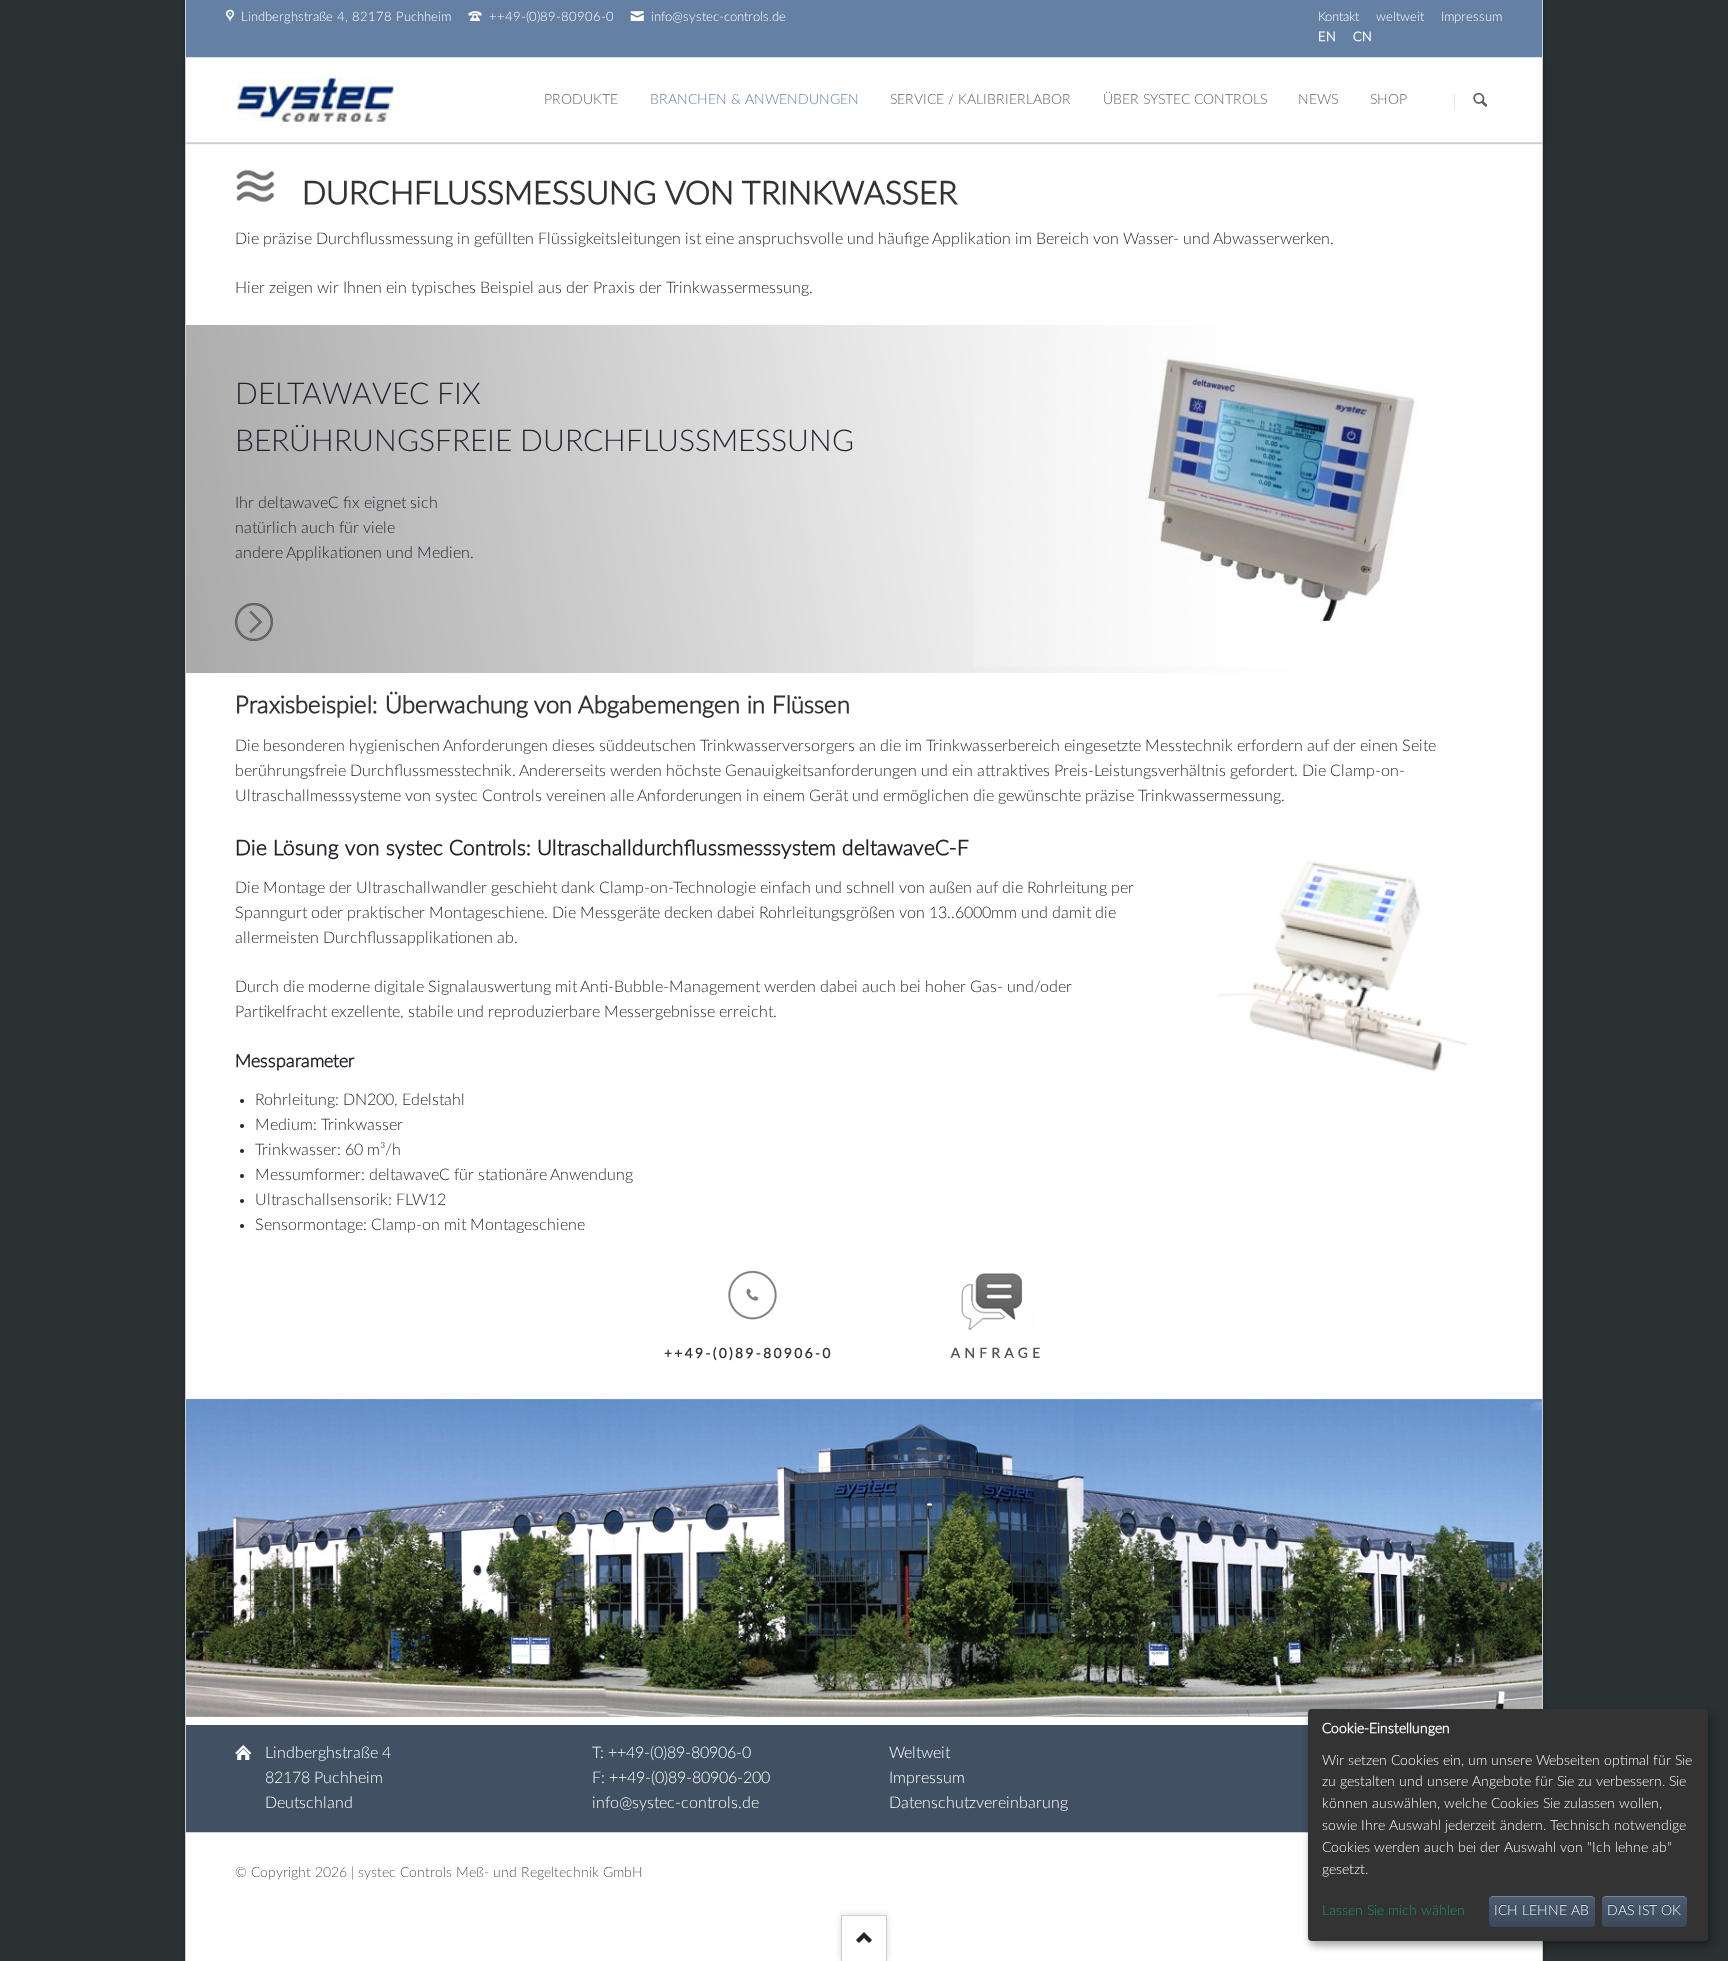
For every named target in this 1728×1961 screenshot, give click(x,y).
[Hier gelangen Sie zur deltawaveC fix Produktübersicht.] (254, 636)
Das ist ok (1644, 1911)
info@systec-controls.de (675, 1803)
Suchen (1480, 101)
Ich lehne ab (1541, 1911)
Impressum (927, 1778)
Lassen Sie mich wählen (1393, 1911)
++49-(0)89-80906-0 (679, 1753)
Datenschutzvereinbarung (978, 1803)
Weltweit (919, 1753)
